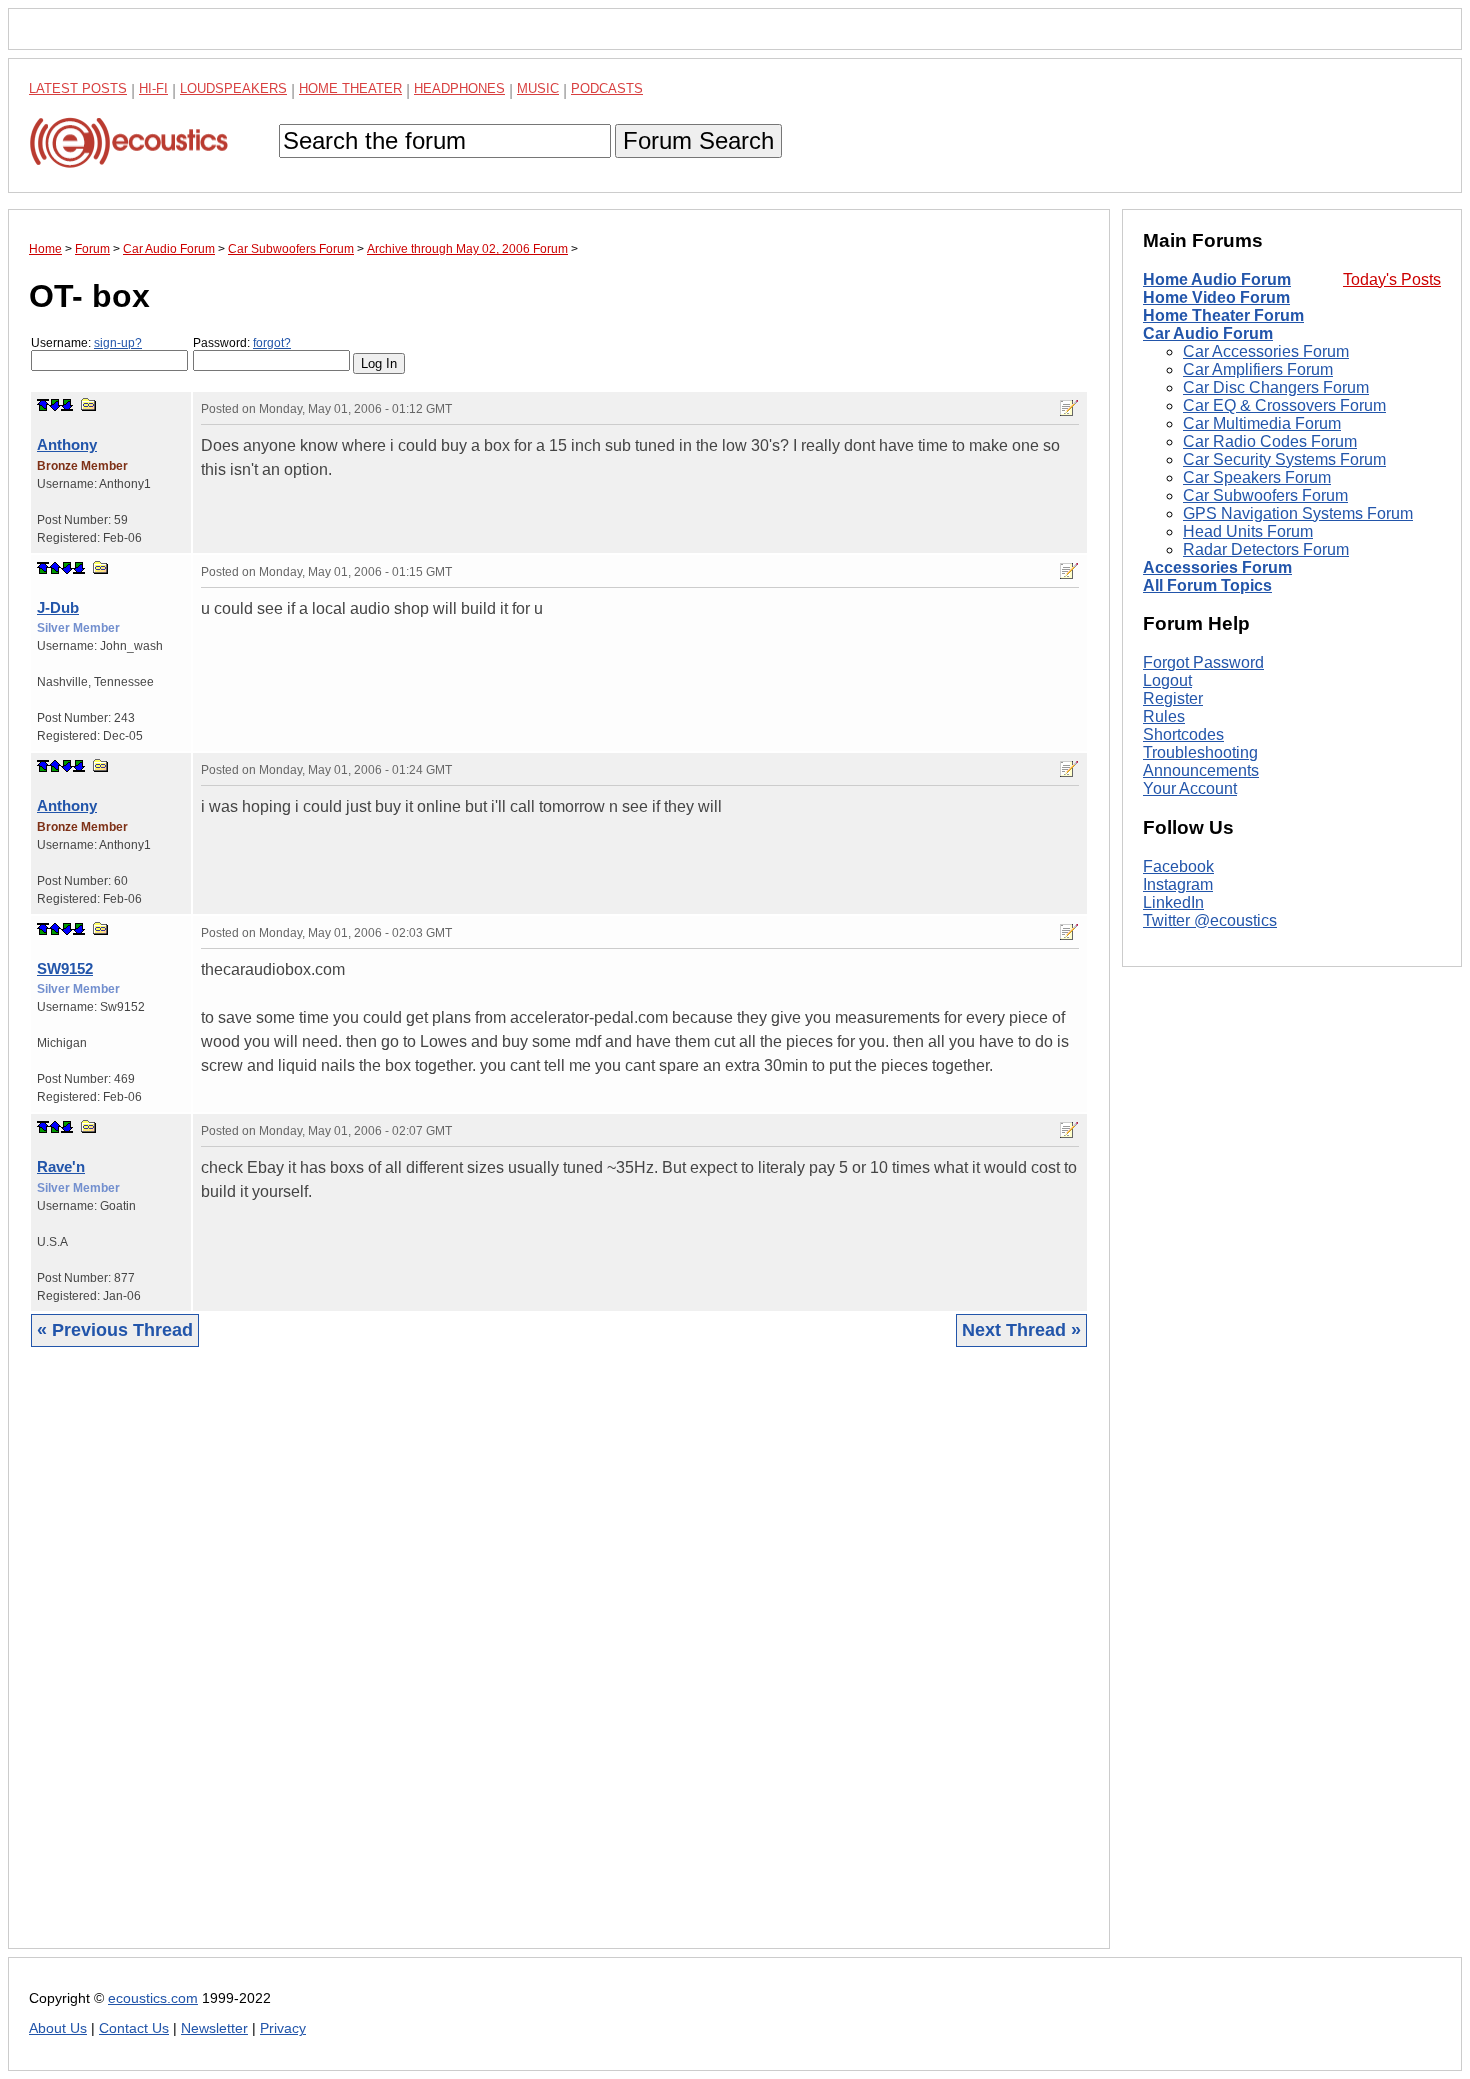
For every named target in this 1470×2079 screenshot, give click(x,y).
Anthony (67, 444)
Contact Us (134, 2028)
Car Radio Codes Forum (1270, 441)
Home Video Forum (1216, 297)
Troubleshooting (1200, 752)
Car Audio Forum (1208, 333)
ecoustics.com (153, 1998)
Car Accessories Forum (1266, 351)
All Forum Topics (1207, 585)
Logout (1167, 680)
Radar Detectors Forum (1266, 549)
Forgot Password (1203, 662)
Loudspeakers (233, 88)
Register (1173, 698)
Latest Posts (78, 88)
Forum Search (698, 140)
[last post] (67, 405)
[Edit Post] (1069, 408)
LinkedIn (1173, 902)
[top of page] (43, 405)
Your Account (1190, 788)
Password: (242, 343)
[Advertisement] (559, 1663)
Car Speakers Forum (1257, 477)
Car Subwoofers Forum (1265, 495)
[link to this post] (89, 404)
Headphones (459, 88)
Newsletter (214, 2028)
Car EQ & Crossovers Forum (1284, 405)
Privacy (283, 2028)
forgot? (272, 343)
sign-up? (118, 343)
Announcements (1201, 770)
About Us (58, 2028)
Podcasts (607, 88)
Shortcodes (1183, 734)
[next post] (55, 405)
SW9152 (65, 968)
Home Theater (350, 88)
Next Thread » (1021, 1330)
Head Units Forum (1248, 531)
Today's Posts (1392, 279)
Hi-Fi (153, 88)
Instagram (1178, 884)
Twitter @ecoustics (1210, 920)
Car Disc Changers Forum (1276, 387)
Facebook (1178, 866)
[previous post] (55, 568)
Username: (86, 343)
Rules (1164, 716)
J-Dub (58, 607)
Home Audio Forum (1217, 279)
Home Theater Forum (1223, 315)
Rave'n (61, 1166)
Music (538, 88)
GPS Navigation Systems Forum (1298, 513)
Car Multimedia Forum (1262, 423)
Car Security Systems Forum (1284, 459)
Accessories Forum (1217, 567)
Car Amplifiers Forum (1258, 369)
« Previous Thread (115, 1330)
